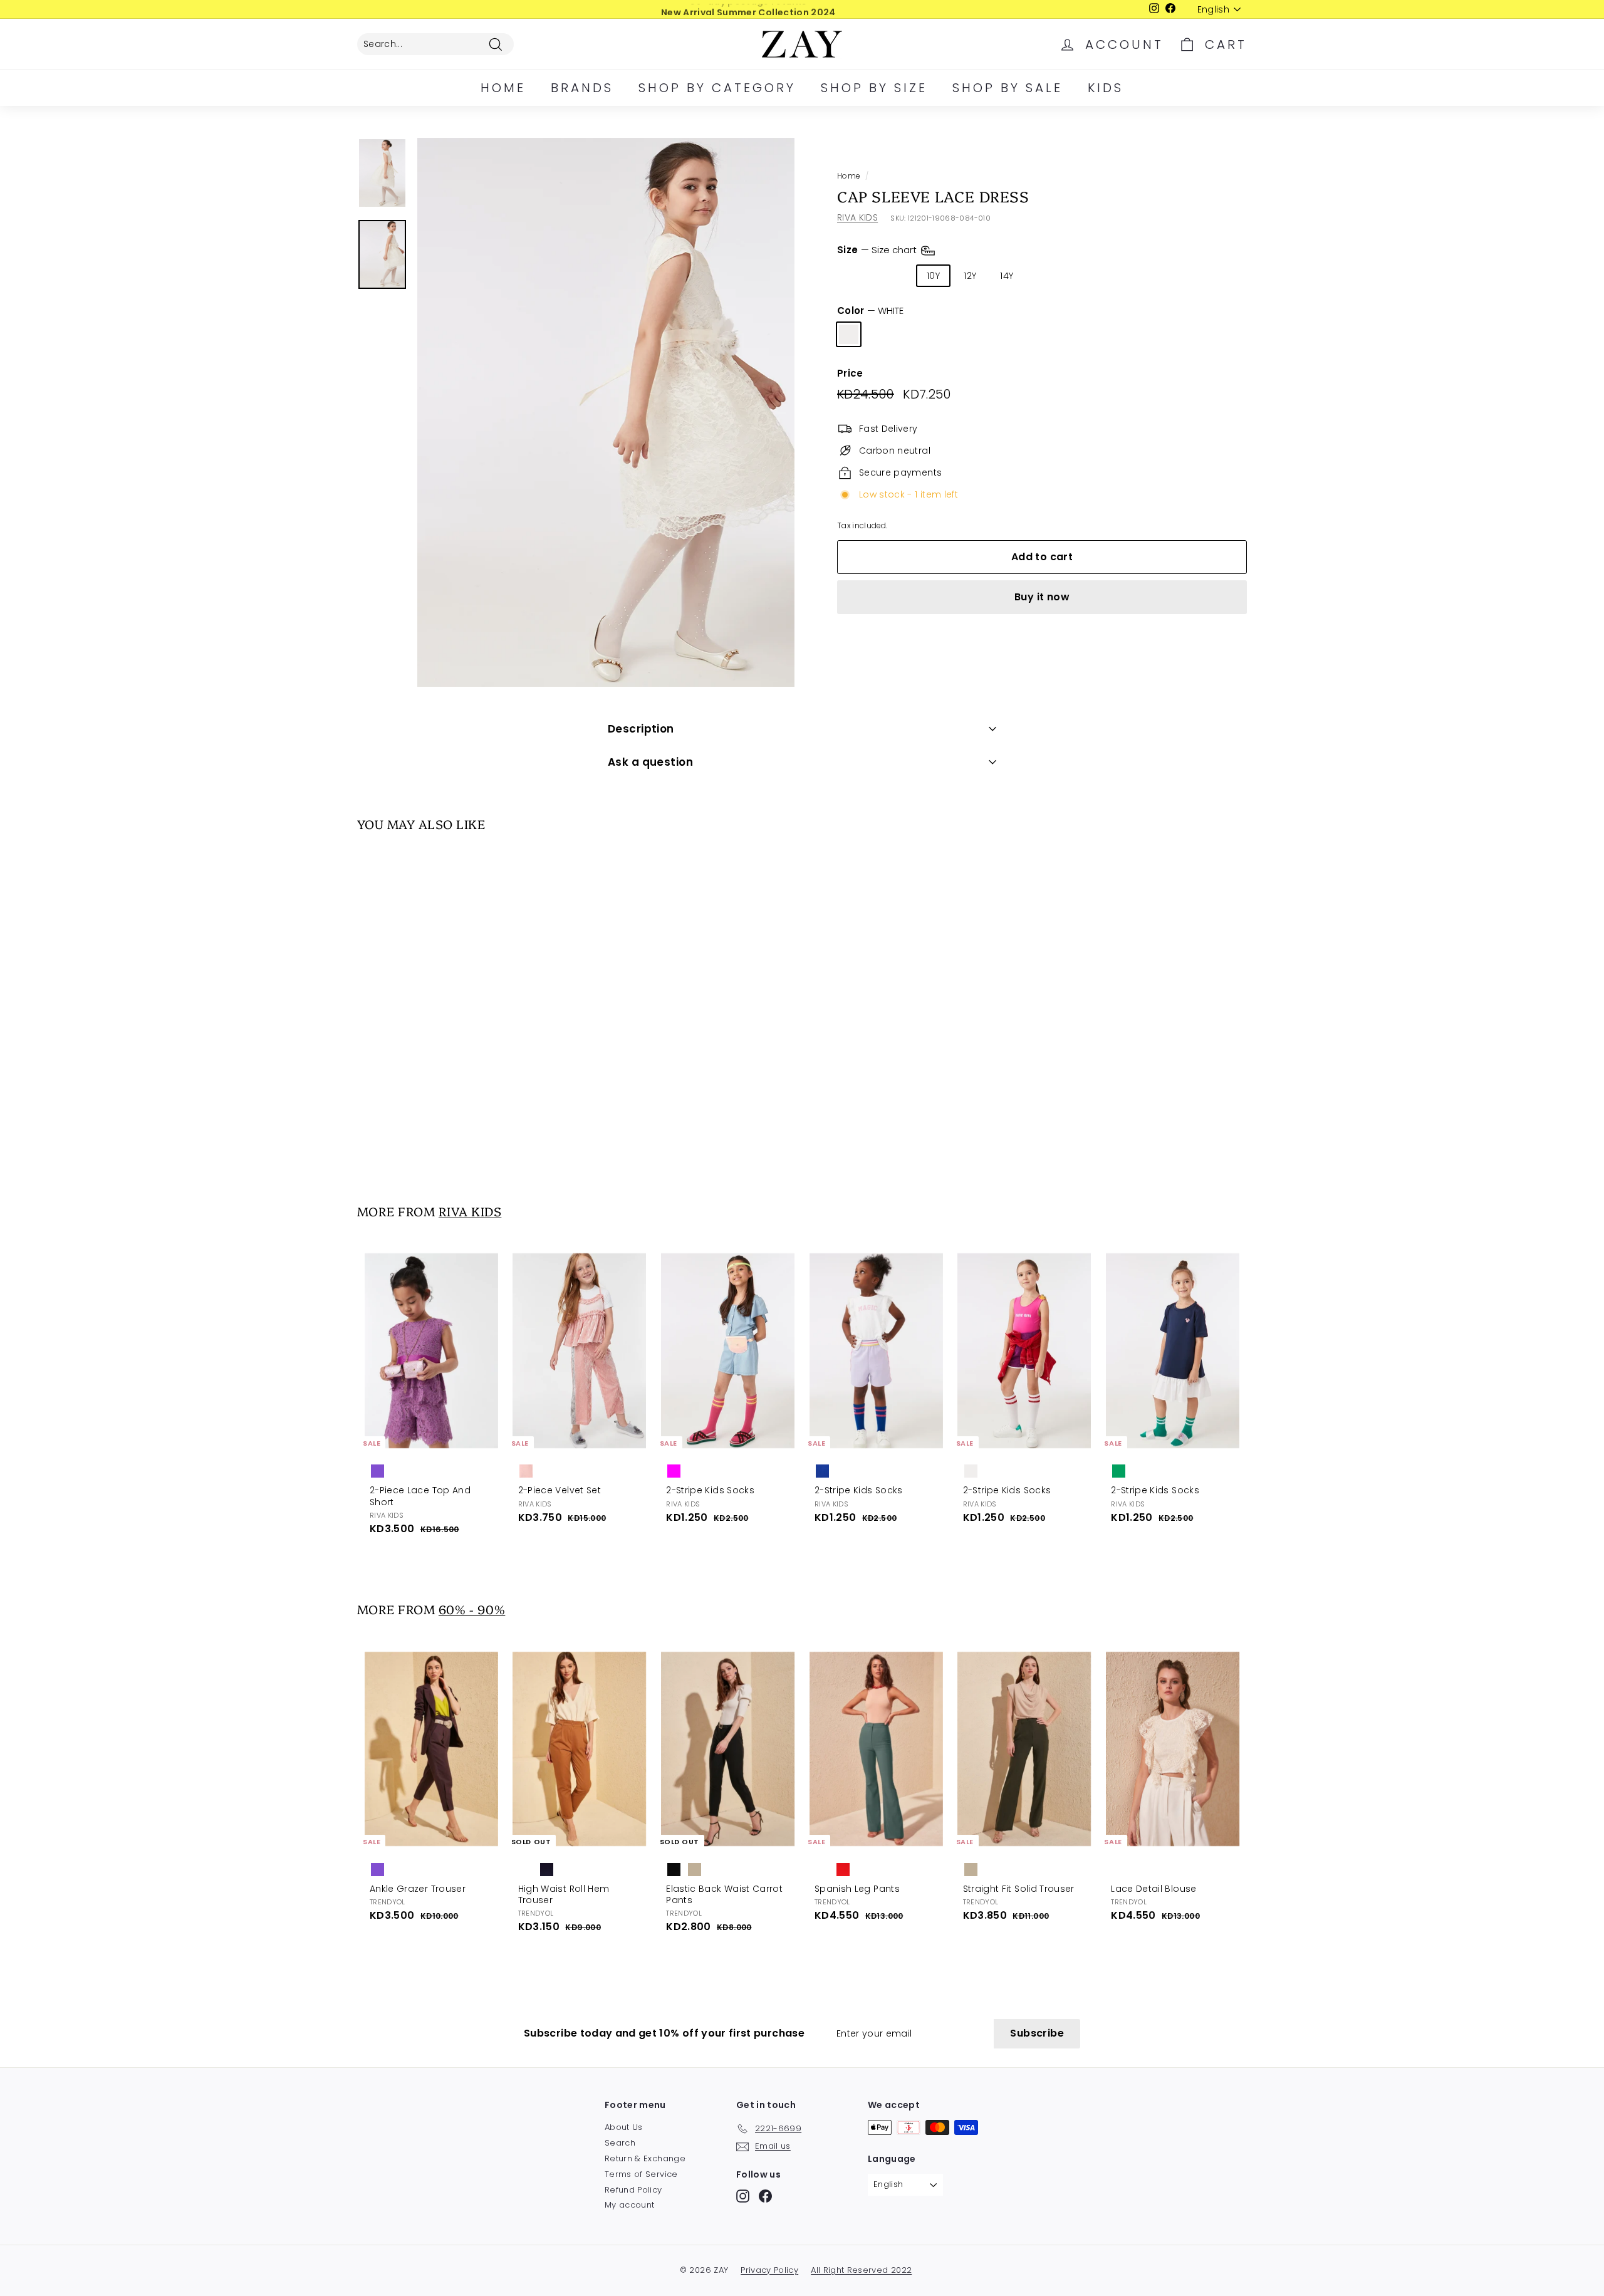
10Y (933, 276)
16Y (1044, 276)
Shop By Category (717, 88)
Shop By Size (874, 88)
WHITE (849, 334)
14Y (1007, 276)
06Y (855, 276)
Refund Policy (633, 2190)
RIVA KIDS (857, 217)
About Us (624, 2127)
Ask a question (650, 762)
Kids (1106, 88)
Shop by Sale (1008, 88)
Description (641, 729)
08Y (895, 276)
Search (620, 2143)
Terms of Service (641, 2174)
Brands (582, 88)
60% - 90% (472, 1609)
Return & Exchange (645, 2158)
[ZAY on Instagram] (743, 2196)
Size (878, 250)
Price (850, 373)
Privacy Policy (769, 2270)
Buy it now (1042, 597)
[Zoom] (606, 412)
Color (870, 311)
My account (630, 2205)
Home (503, 88)
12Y (970, 276)
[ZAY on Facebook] (765, 2196)
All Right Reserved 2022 (861, 2270)
